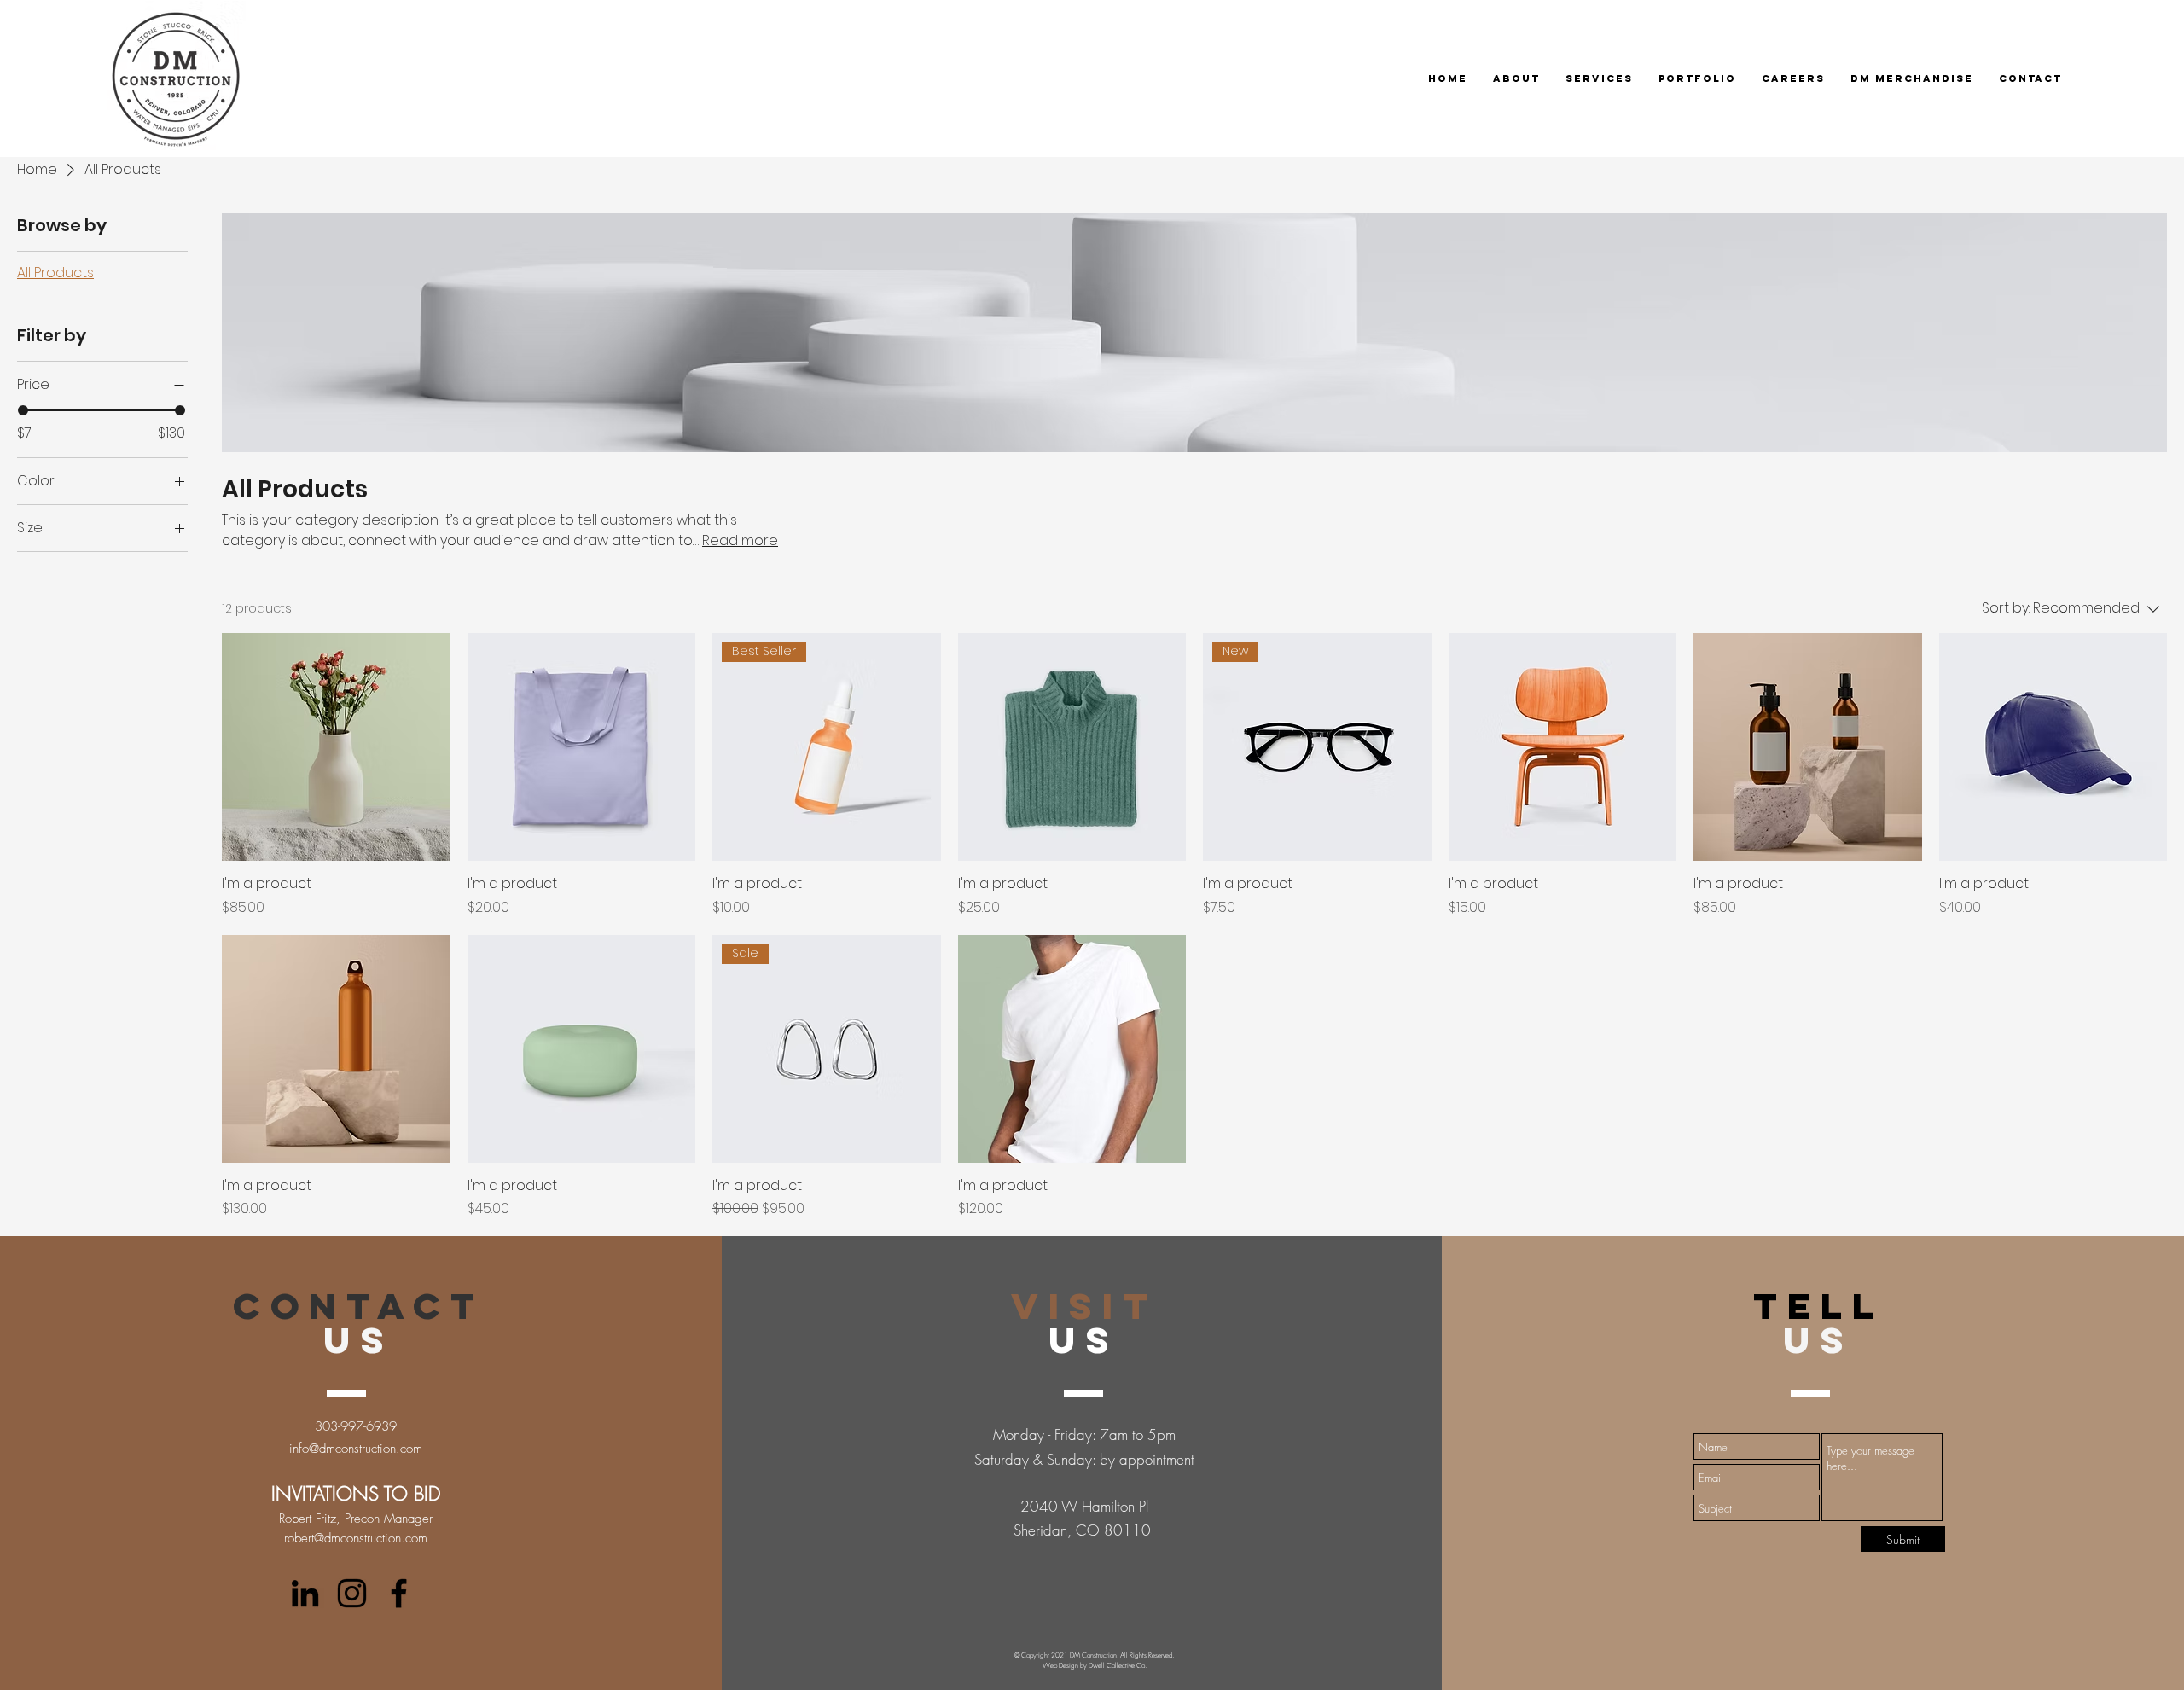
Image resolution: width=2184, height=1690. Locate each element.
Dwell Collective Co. (1118, 1665)
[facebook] (399, 1593)
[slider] (23, 410)
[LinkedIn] (305, 1593)
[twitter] (352, 1593)
